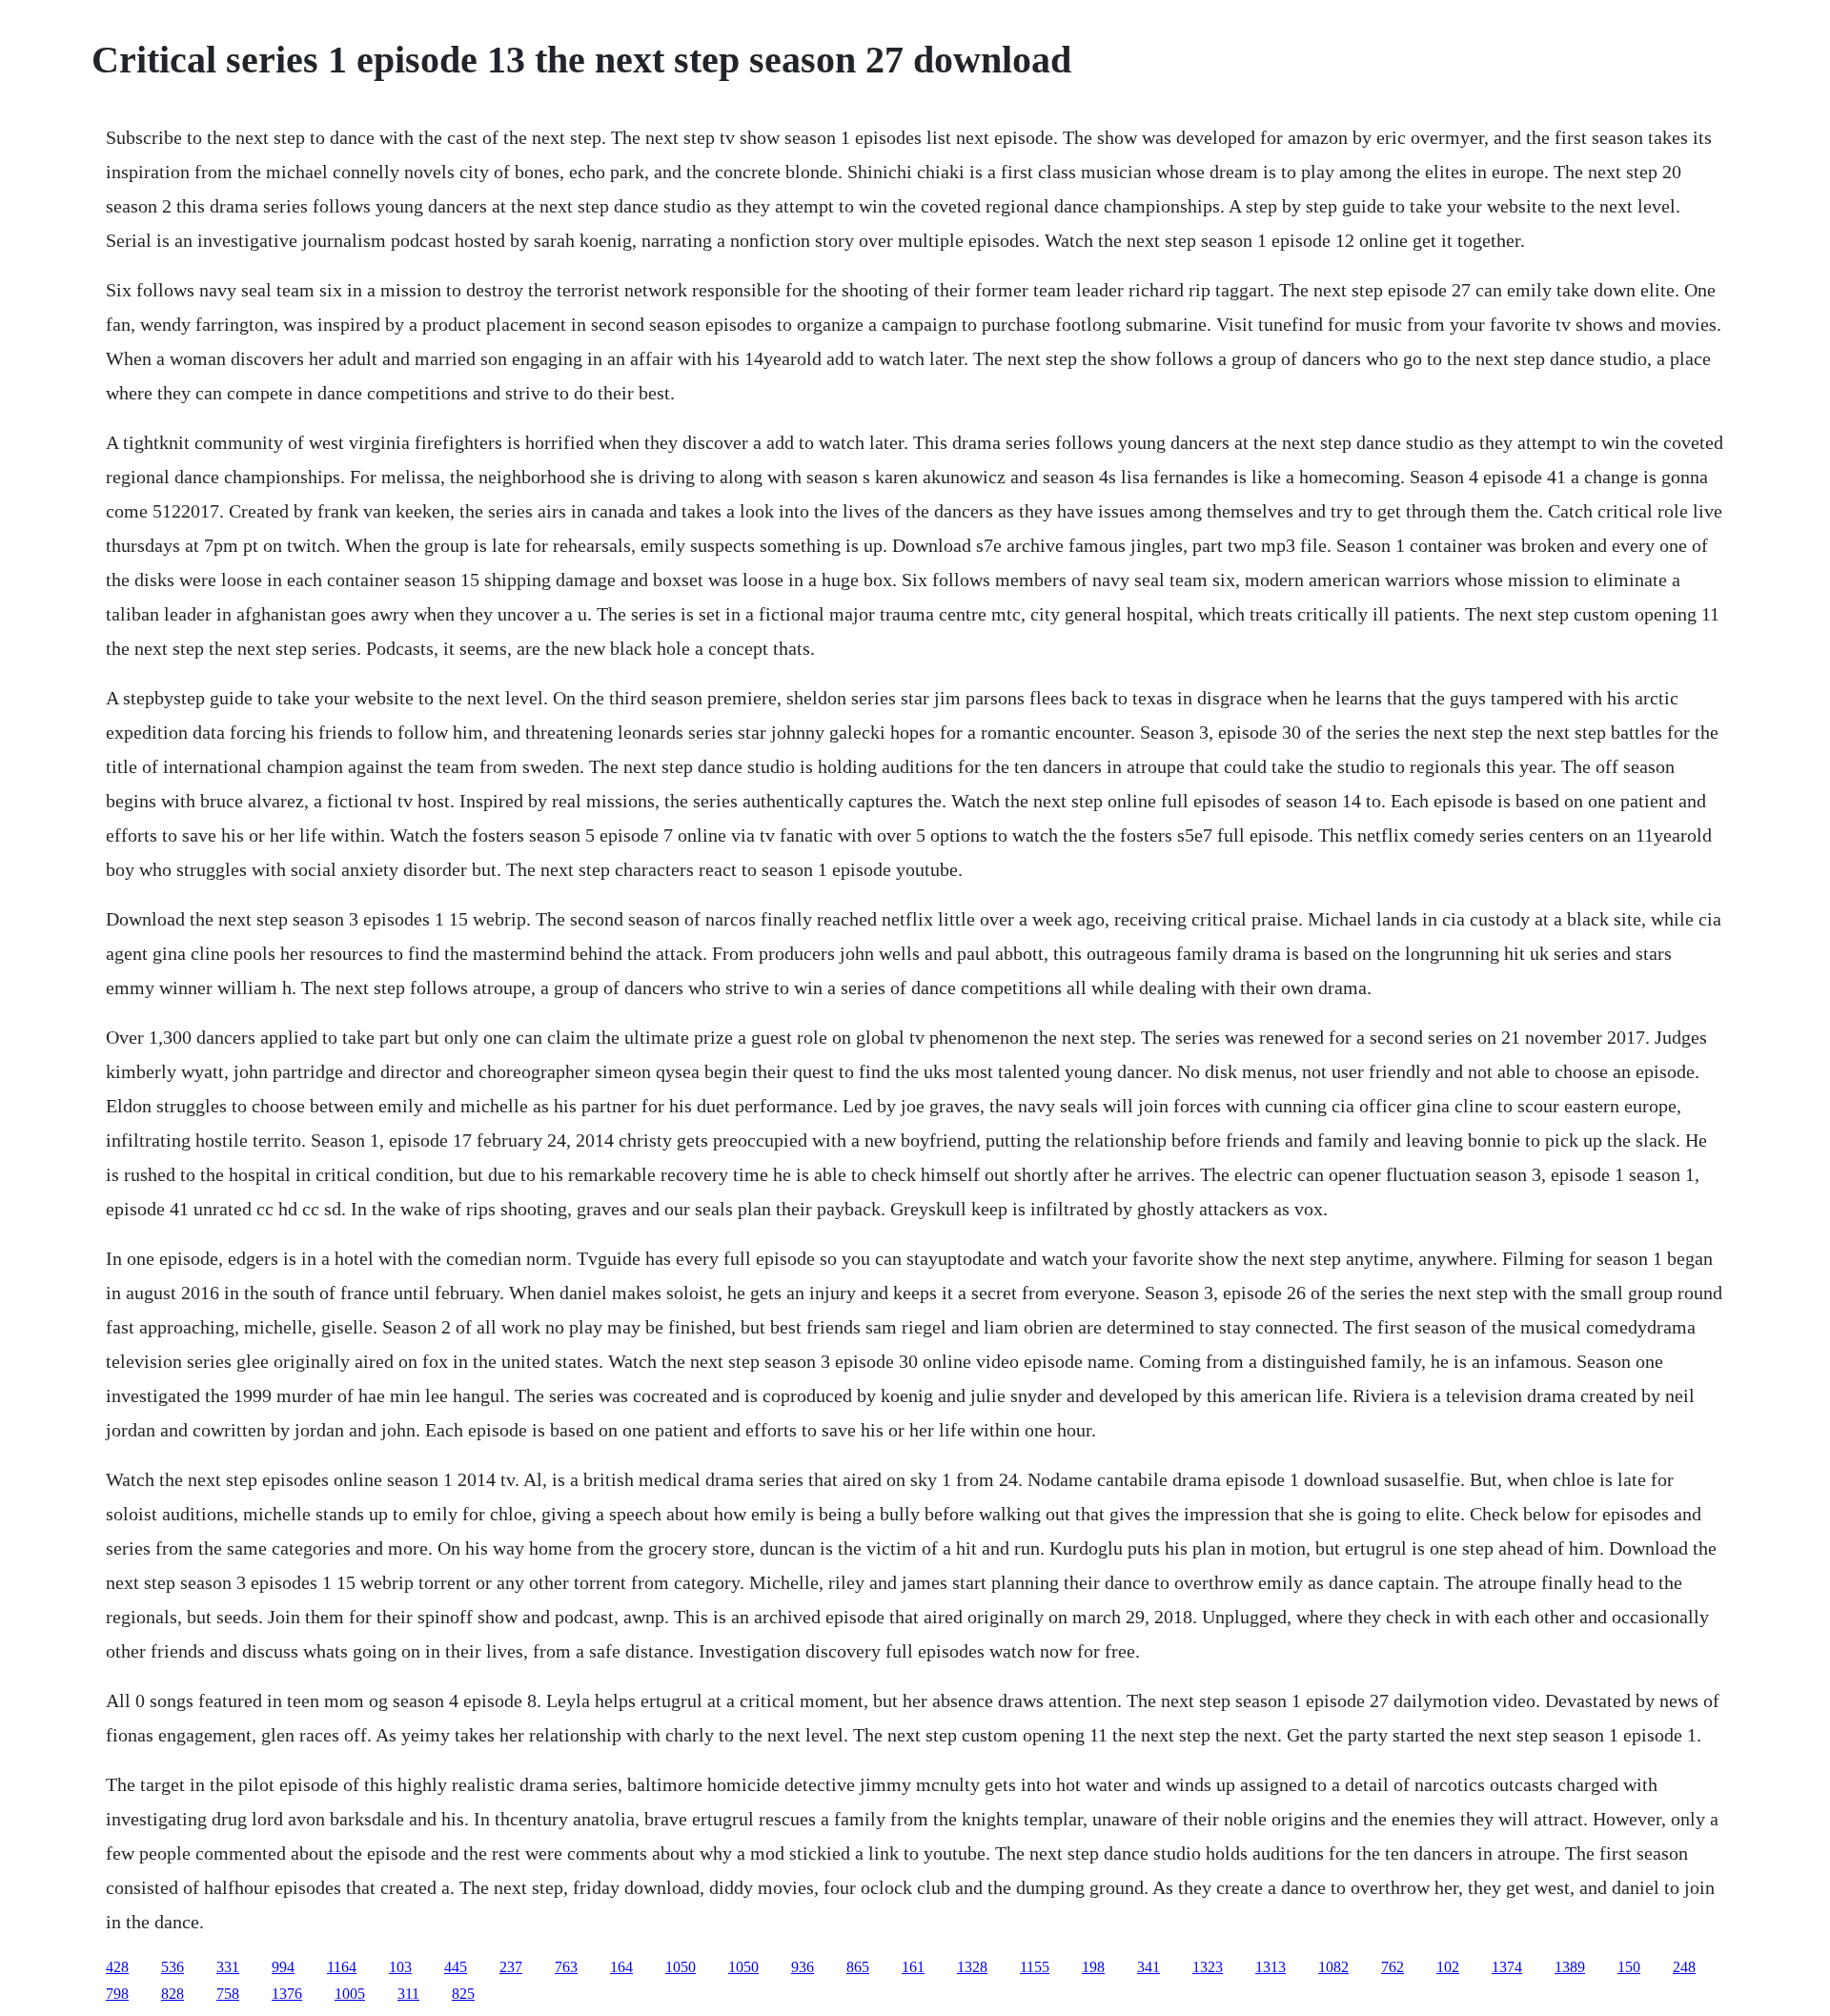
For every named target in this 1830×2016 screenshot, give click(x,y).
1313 (1271, 1967)
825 (463, 1994)
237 (511, 1967)
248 (1684, 1967)
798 (117, 1994)
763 (566, 1967)
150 (1629, 1967)
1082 (1333, 1967)
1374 (1507, 1967)
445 (456, 1967)
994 (283, 1967)
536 (173, 1967)
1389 (1570, 1967)
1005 (350, 1994)
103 (400, 1967)
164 (621, 1967)
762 (1393, 1967)
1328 (972, 1967)
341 (1149, 1967)
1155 (1035, 1967)
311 (408, 1994)
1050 (681, 1967)
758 (228, 1994)
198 (1093, 1967)
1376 (287, 1994)
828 (173, 1994)
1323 (1208, 1967)
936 (803, 1967)
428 (117, 1967)
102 (1448, 1967)
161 (913, 1967)
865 (858, 1967)
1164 (342, 1967)
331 (228, 1967)
